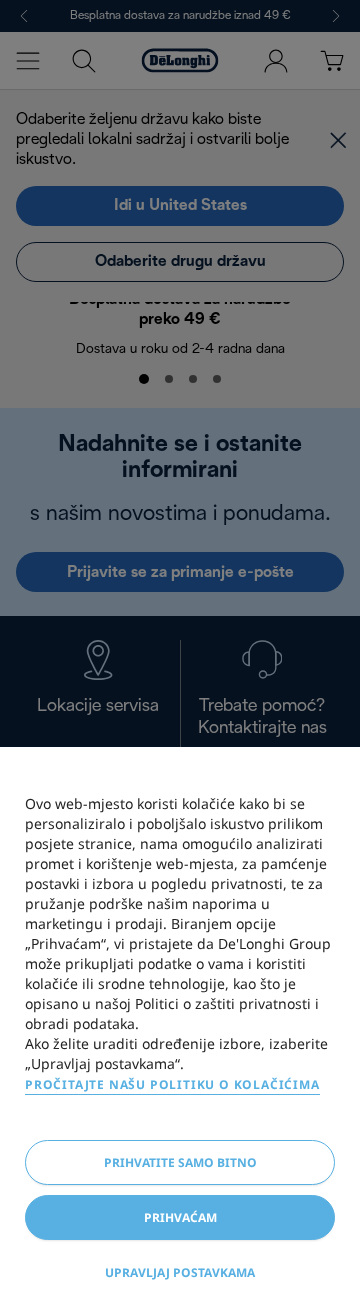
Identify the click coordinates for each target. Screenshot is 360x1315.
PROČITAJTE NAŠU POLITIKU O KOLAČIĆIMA (172, 1084)
